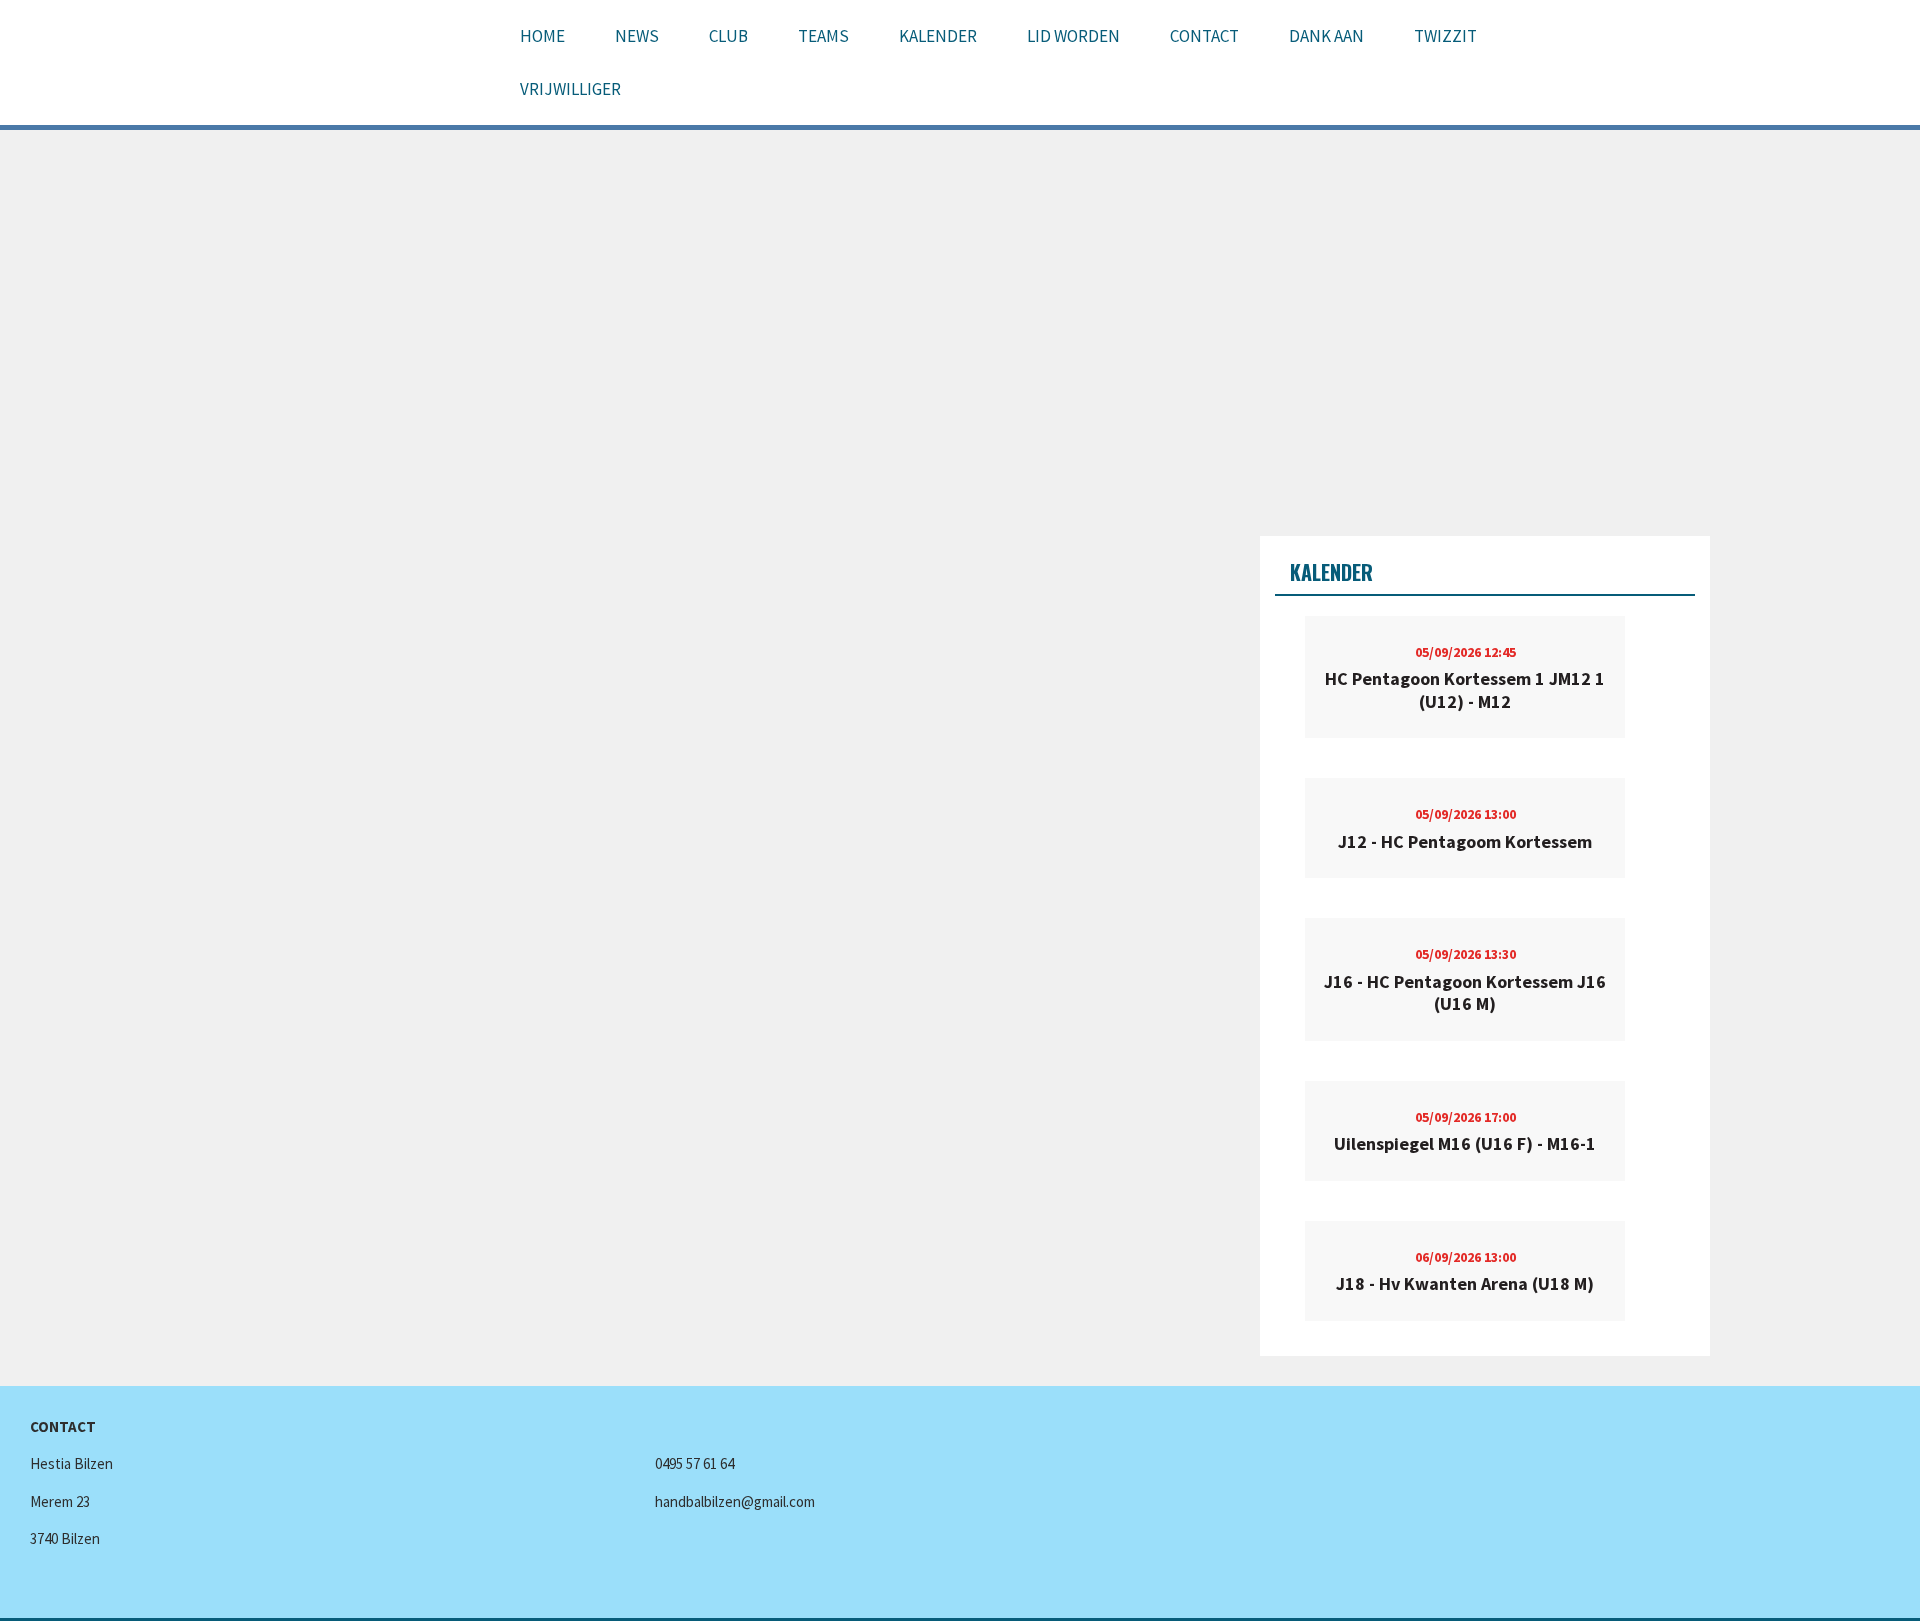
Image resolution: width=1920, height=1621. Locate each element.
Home (542, 36)
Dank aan (1326, 36)
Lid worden (1073, 36)
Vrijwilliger (570, 89)
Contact (1204, 36)
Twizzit (1445, 36)
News (637, 36)
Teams (823, 36)
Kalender (938, 36)
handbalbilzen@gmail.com (735, 1501)
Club (728, 36)
